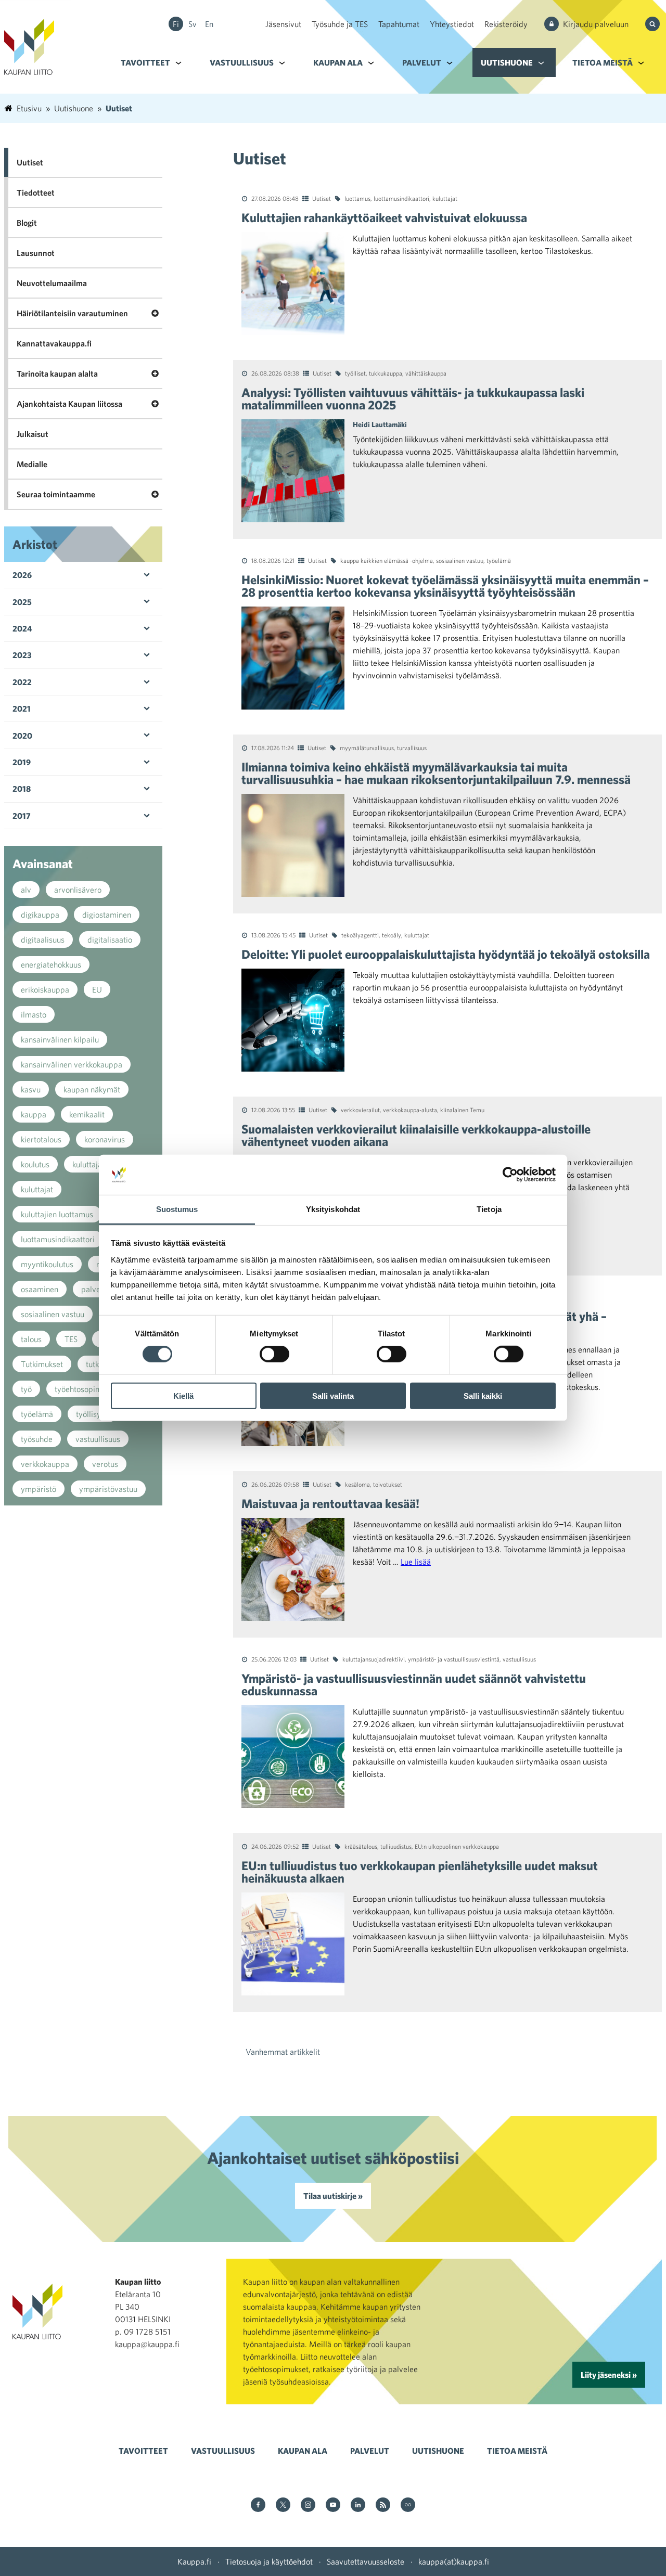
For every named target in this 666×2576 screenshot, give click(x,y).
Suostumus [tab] (177, 1209)
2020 (22, 736)
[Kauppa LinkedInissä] (358, 2506)
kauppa (34, 1114)
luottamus (357, 198)
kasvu (31, 1089)
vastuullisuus (519, 1659)
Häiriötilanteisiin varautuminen (72, 313)
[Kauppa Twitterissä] (283, 2506)
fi (176, 24)
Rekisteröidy (506, 24)
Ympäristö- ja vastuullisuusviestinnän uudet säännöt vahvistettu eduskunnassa (414, 1684)
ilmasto (34, 1014)
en (209, 24)
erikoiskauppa (45, 989)
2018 (22, 789)
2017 (22, 816)
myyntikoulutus (47, 1264)
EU (97, 989)
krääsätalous (361, 1846)
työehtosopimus (82, 1389)
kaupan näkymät (92, 1089)
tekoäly (392, 935)
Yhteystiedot (452, 24)
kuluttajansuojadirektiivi (374, 1659)
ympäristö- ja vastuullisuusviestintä (454, 1659)
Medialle (32, 464)
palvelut (95, 1289)
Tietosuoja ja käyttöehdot (269, 2561)
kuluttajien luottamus (57, 1214)
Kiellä (183, 1395)
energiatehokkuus (51, 964)
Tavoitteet (145, 62)
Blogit (27, 223)
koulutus (35, 1164)
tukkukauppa (386, 373)
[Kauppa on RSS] (383, 2506)
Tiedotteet (36, 192)
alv (26, 890)
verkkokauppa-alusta (410, 1110)
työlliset (355, 373)
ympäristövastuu (108, 1489)
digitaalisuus (43, 939)
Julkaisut (33, 434)
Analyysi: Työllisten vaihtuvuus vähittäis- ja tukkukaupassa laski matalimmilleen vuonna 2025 (413, 398)
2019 (22, 762)
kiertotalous (41, 1139)
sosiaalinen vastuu (460, 560)
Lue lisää (416, 1562)
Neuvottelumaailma (52, 283)
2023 (22, 655)
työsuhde (37, 1439)
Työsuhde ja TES (340, 24)
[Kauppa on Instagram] (308, 2506)
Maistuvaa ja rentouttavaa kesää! (330, 1503)
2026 (22, 575)
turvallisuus (412, 748)
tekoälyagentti (360, 935)
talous (31, 1339)
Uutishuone (507, 62)
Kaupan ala (338, 62)
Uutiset (322, 198)
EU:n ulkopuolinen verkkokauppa (457, 1846)
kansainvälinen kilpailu (60, 1039)
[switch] (274, 1354)
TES (71, 1339)
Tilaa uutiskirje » (333, 2196)
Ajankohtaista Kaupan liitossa (69, 404)
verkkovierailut (360, 1110)
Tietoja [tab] (489, 1209)
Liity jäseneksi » (609, 2375)
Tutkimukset (42, 1364)
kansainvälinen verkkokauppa (72, 1064)
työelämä (499, 560)
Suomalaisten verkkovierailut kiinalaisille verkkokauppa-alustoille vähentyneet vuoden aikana (416, 1135)
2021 (22, 709)
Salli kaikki (483, 1395)
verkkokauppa (45, 1464)
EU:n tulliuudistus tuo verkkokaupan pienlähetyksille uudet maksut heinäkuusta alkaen (420, 1872)
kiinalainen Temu (462, 1110)
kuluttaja (87, 1164)
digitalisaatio (110, 939)
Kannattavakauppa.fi (54, 343)
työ (26, 1389)
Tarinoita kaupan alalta (57, 373)
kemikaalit (87, 1114)
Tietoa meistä (603, 62)
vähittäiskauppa (426, 373)
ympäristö (39, 1489)
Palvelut (422, 62)
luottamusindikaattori (401, 198)
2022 (22, 682)
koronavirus (105, 1139)
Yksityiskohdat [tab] (333, 1209)
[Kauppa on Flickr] (408, 2506)
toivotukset (388, 1484)
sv (193, 24)
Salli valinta (333, 1395)
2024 (22, 628)
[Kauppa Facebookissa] (258, 2506)
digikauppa (40, 915)
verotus (105, 1464)
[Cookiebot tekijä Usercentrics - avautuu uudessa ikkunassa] (510, 1175)
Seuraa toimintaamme (56, 494)
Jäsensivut (283, 24)
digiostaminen (107, 915)
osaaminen (40, 1289)
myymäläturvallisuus (367, 748)
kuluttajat (445, 198)
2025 (22, 602)
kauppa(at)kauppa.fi (454, 2561)
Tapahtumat (399, 24)
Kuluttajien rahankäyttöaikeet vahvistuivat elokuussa (384, 217)
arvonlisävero (78, 890)
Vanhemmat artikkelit (283, 2052)
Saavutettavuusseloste (366, 2561)
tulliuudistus (396, 1846)
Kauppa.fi (194, 2561)
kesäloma (357, 1484)
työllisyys (92, 1414)
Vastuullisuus (242, 62)
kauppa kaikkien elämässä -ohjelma (387, 560)
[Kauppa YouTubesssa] (333, 2506)
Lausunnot (36, 253)
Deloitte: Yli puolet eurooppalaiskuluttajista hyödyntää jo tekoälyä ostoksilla (446, 954)
